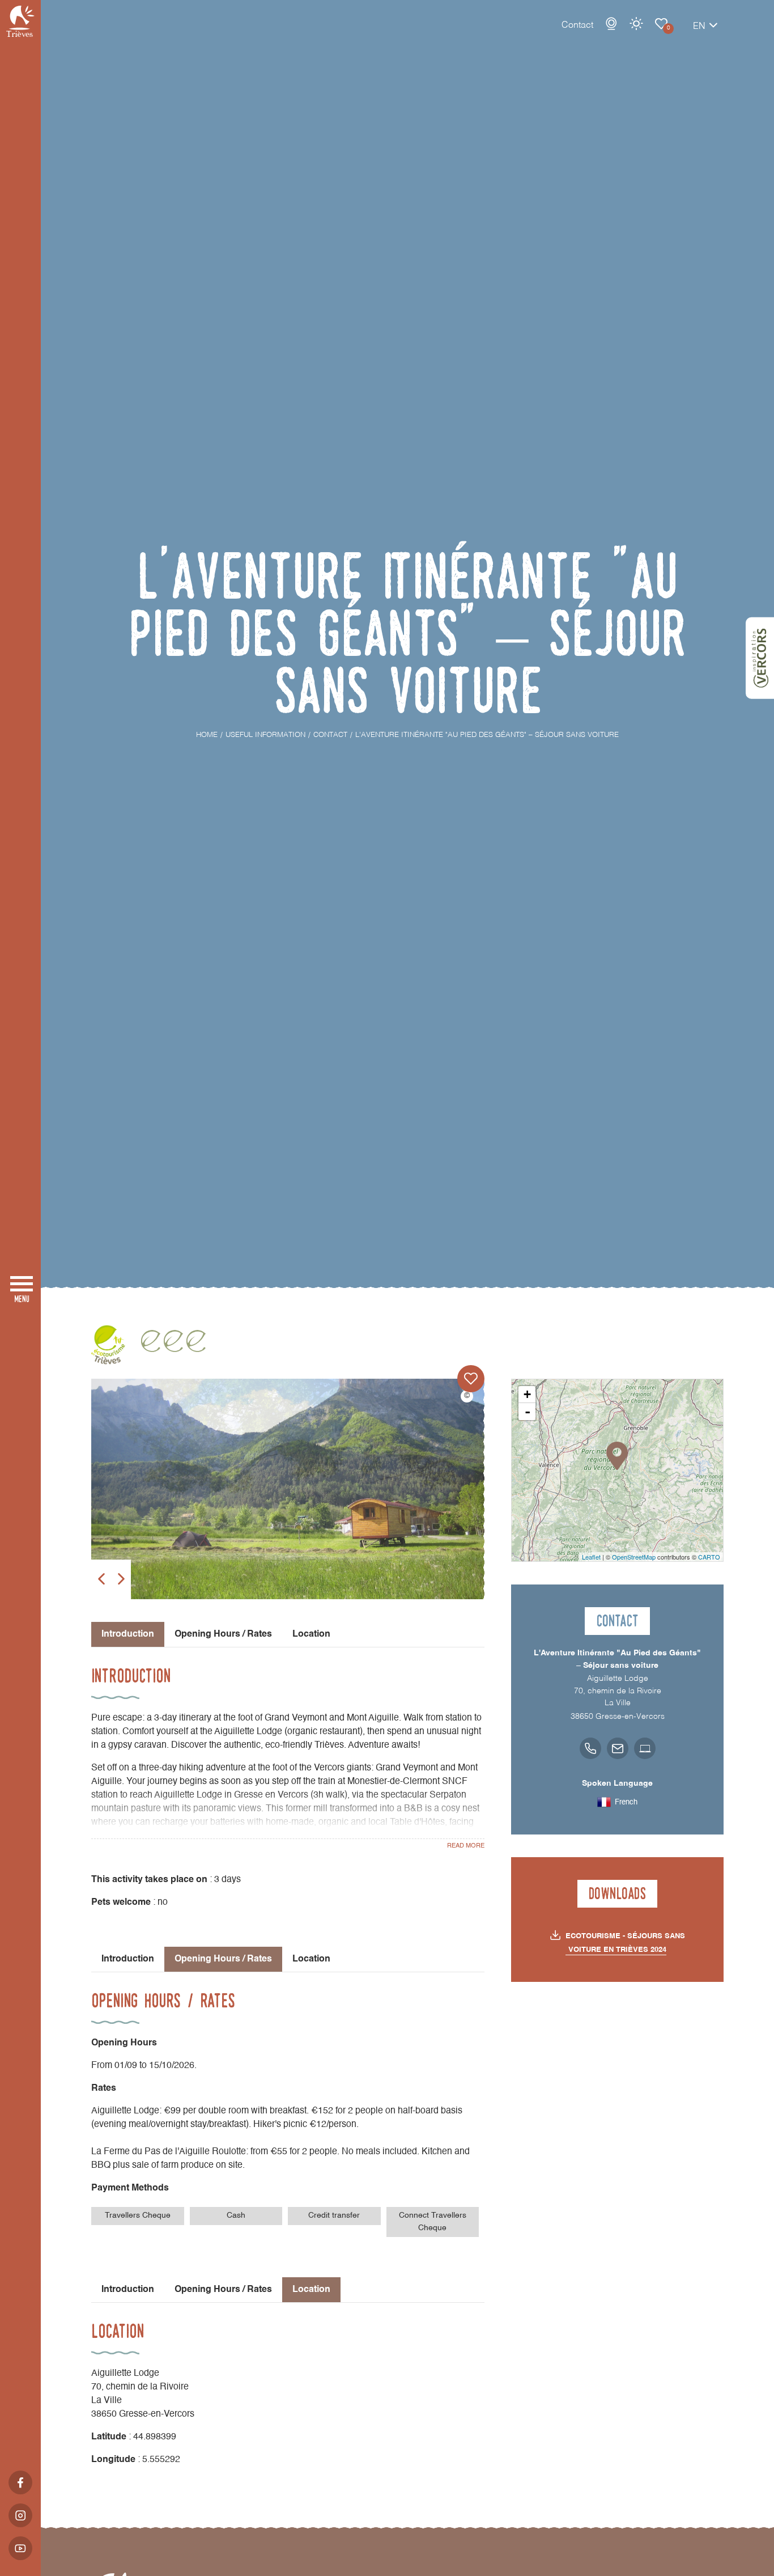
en (699, 27)
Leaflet (591, 1557)
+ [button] (527, 1394)
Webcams (611, 24)
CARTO (709, 1557)
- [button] (528, 1412)
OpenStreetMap (634, 1557)
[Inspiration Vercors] (760, 658)
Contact (577, 26)
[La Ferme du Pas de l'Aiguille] (288, 1489)
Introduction (128, 1959)
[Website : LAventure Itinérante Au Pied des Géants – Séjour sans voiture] (645, 1748)
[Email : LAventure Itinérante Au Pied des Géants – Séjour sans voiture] (618, 1748)
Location (311, 1634)
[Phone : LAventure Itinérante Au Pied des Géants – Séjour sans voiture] (590, 1748)
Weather (636, 24)
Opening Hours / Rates (223, 1634)
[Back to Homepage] (20, 21)
